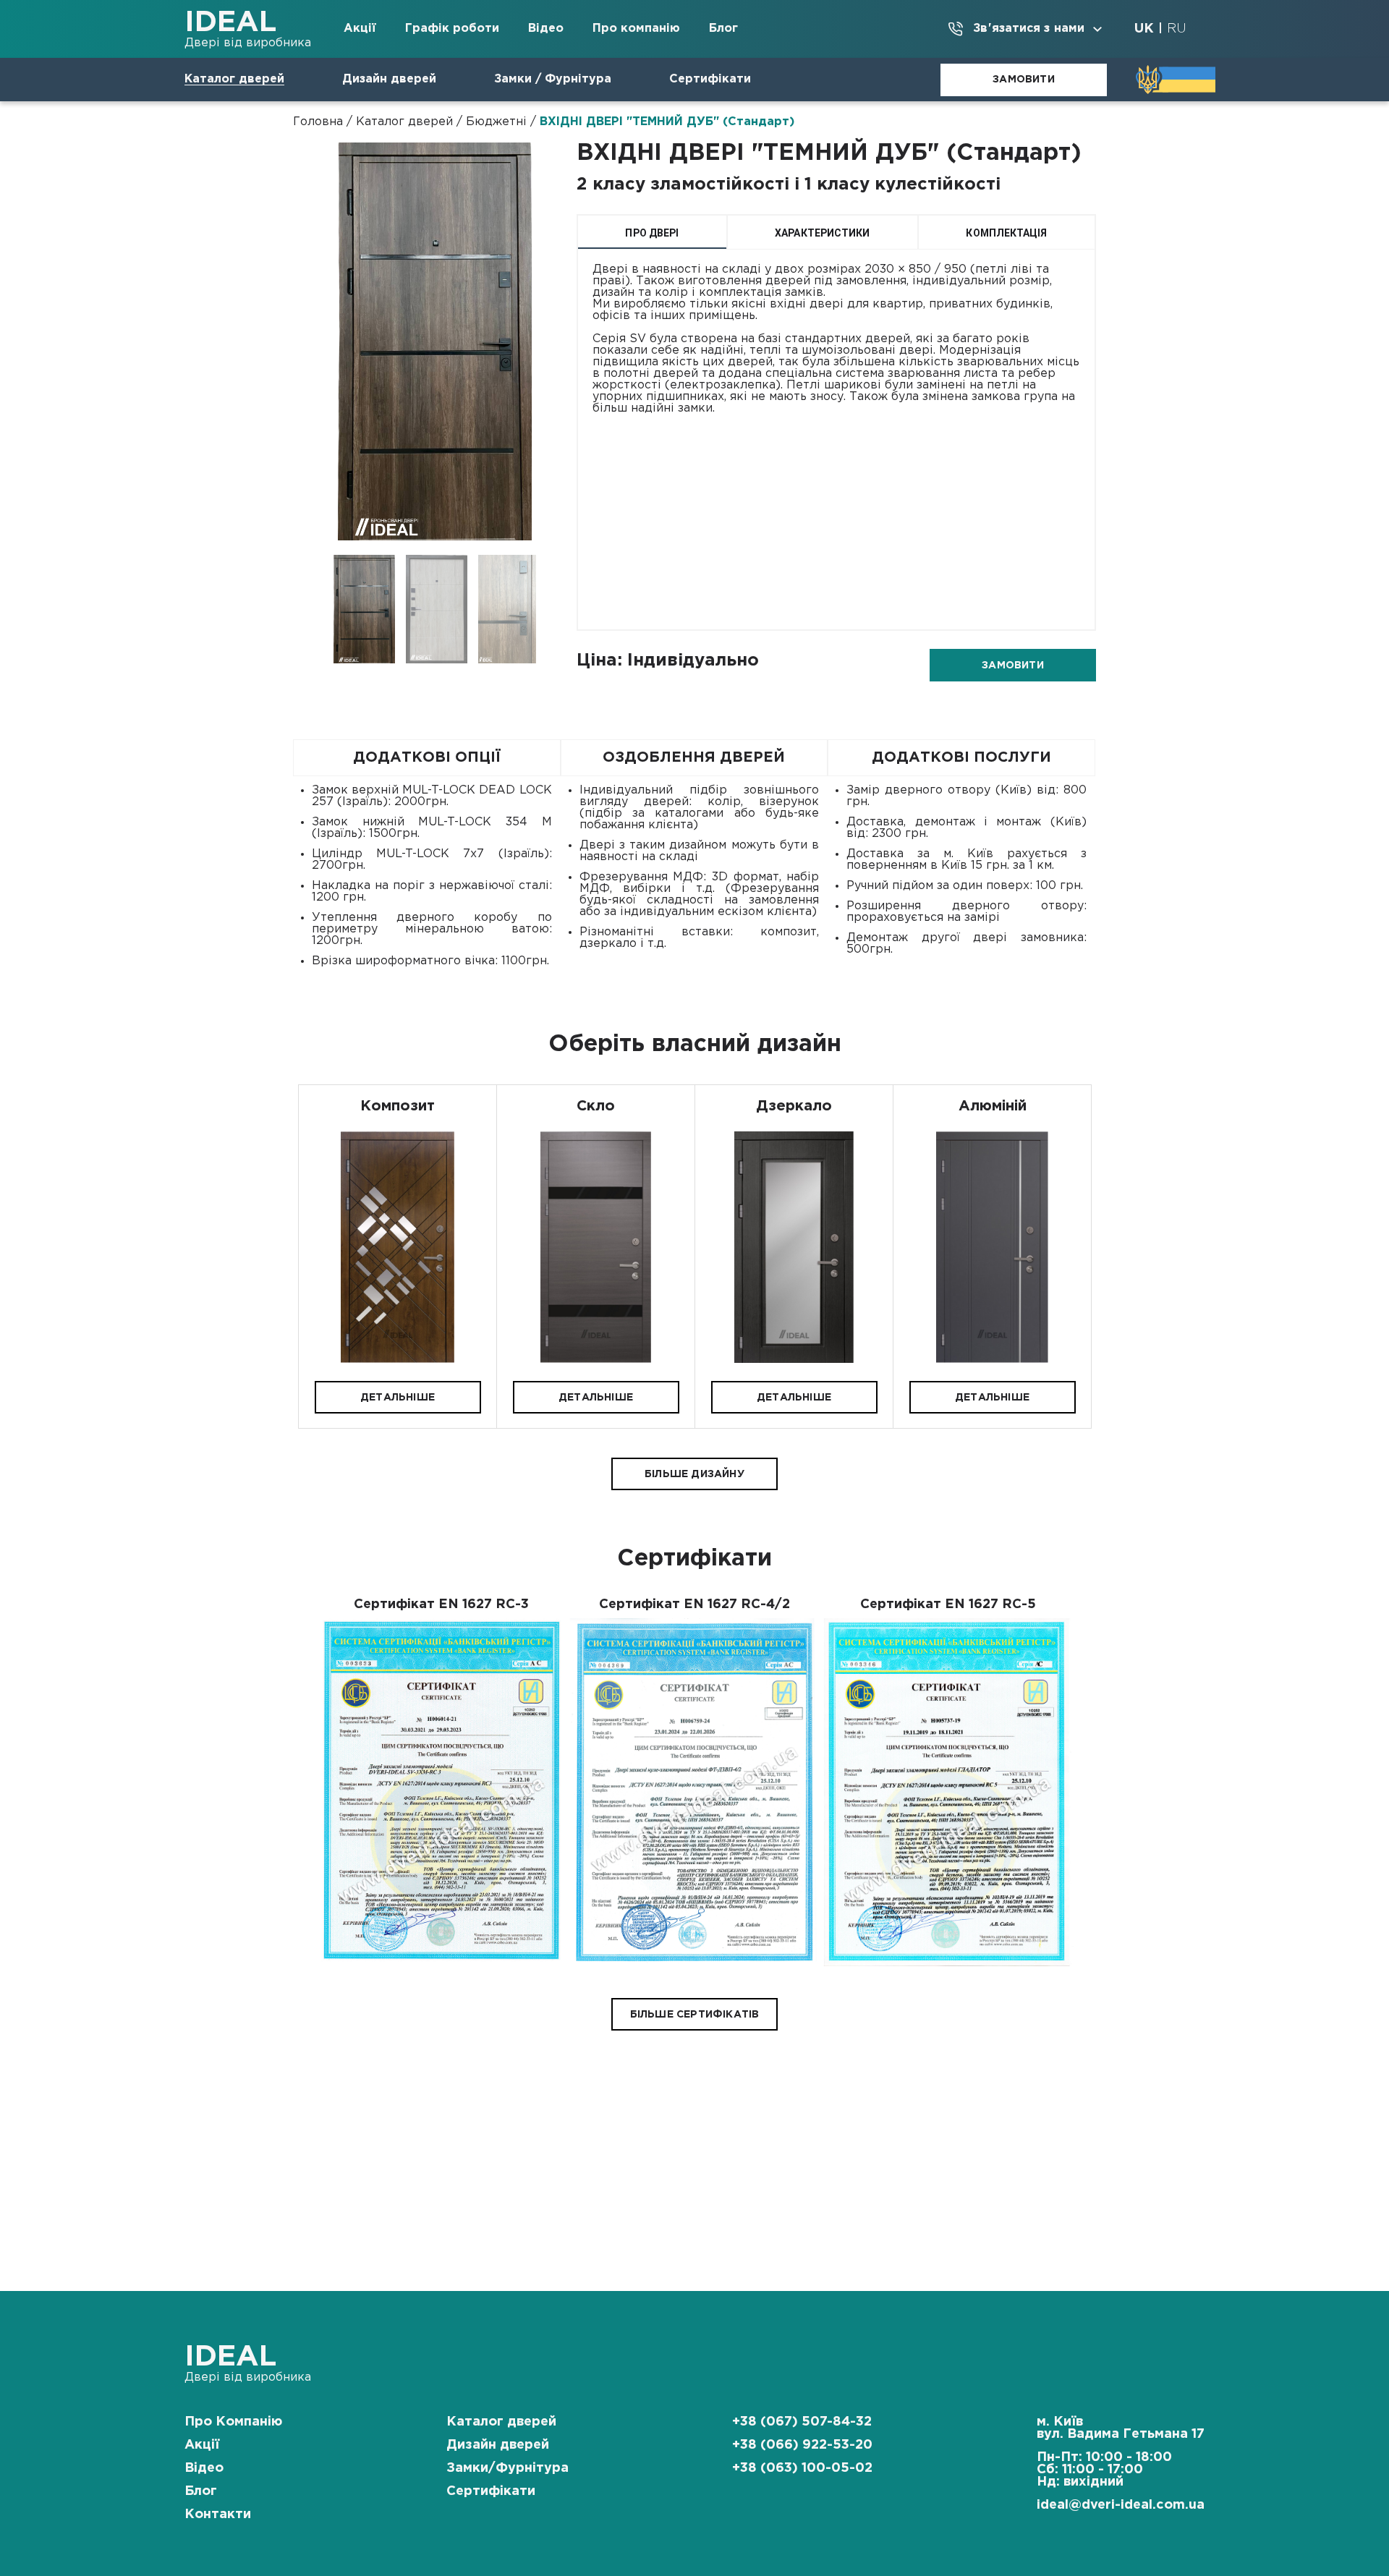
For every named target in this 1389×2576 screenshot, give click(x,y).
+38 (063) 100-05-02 (802, 2468)
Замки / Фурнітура (553, 79)
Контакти (218, 2515)
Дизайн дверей (389, 79)
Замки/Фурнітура (507, 2468)
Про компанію (636, 29)
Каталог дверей (234, 79)
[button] (398, 1397)
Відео (546, 29)
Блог (723, 29)
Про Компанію (233, 2422)
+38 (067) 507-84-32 (802, 2422)
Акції (360, 29)
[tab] (652, 232)
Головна (318, 122)
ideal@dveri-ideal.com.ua (1121, 2505)
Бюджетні (496, 122)
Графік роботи (452, 29)
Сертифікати (710, 79)
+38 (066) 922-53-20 (802, 2445)
